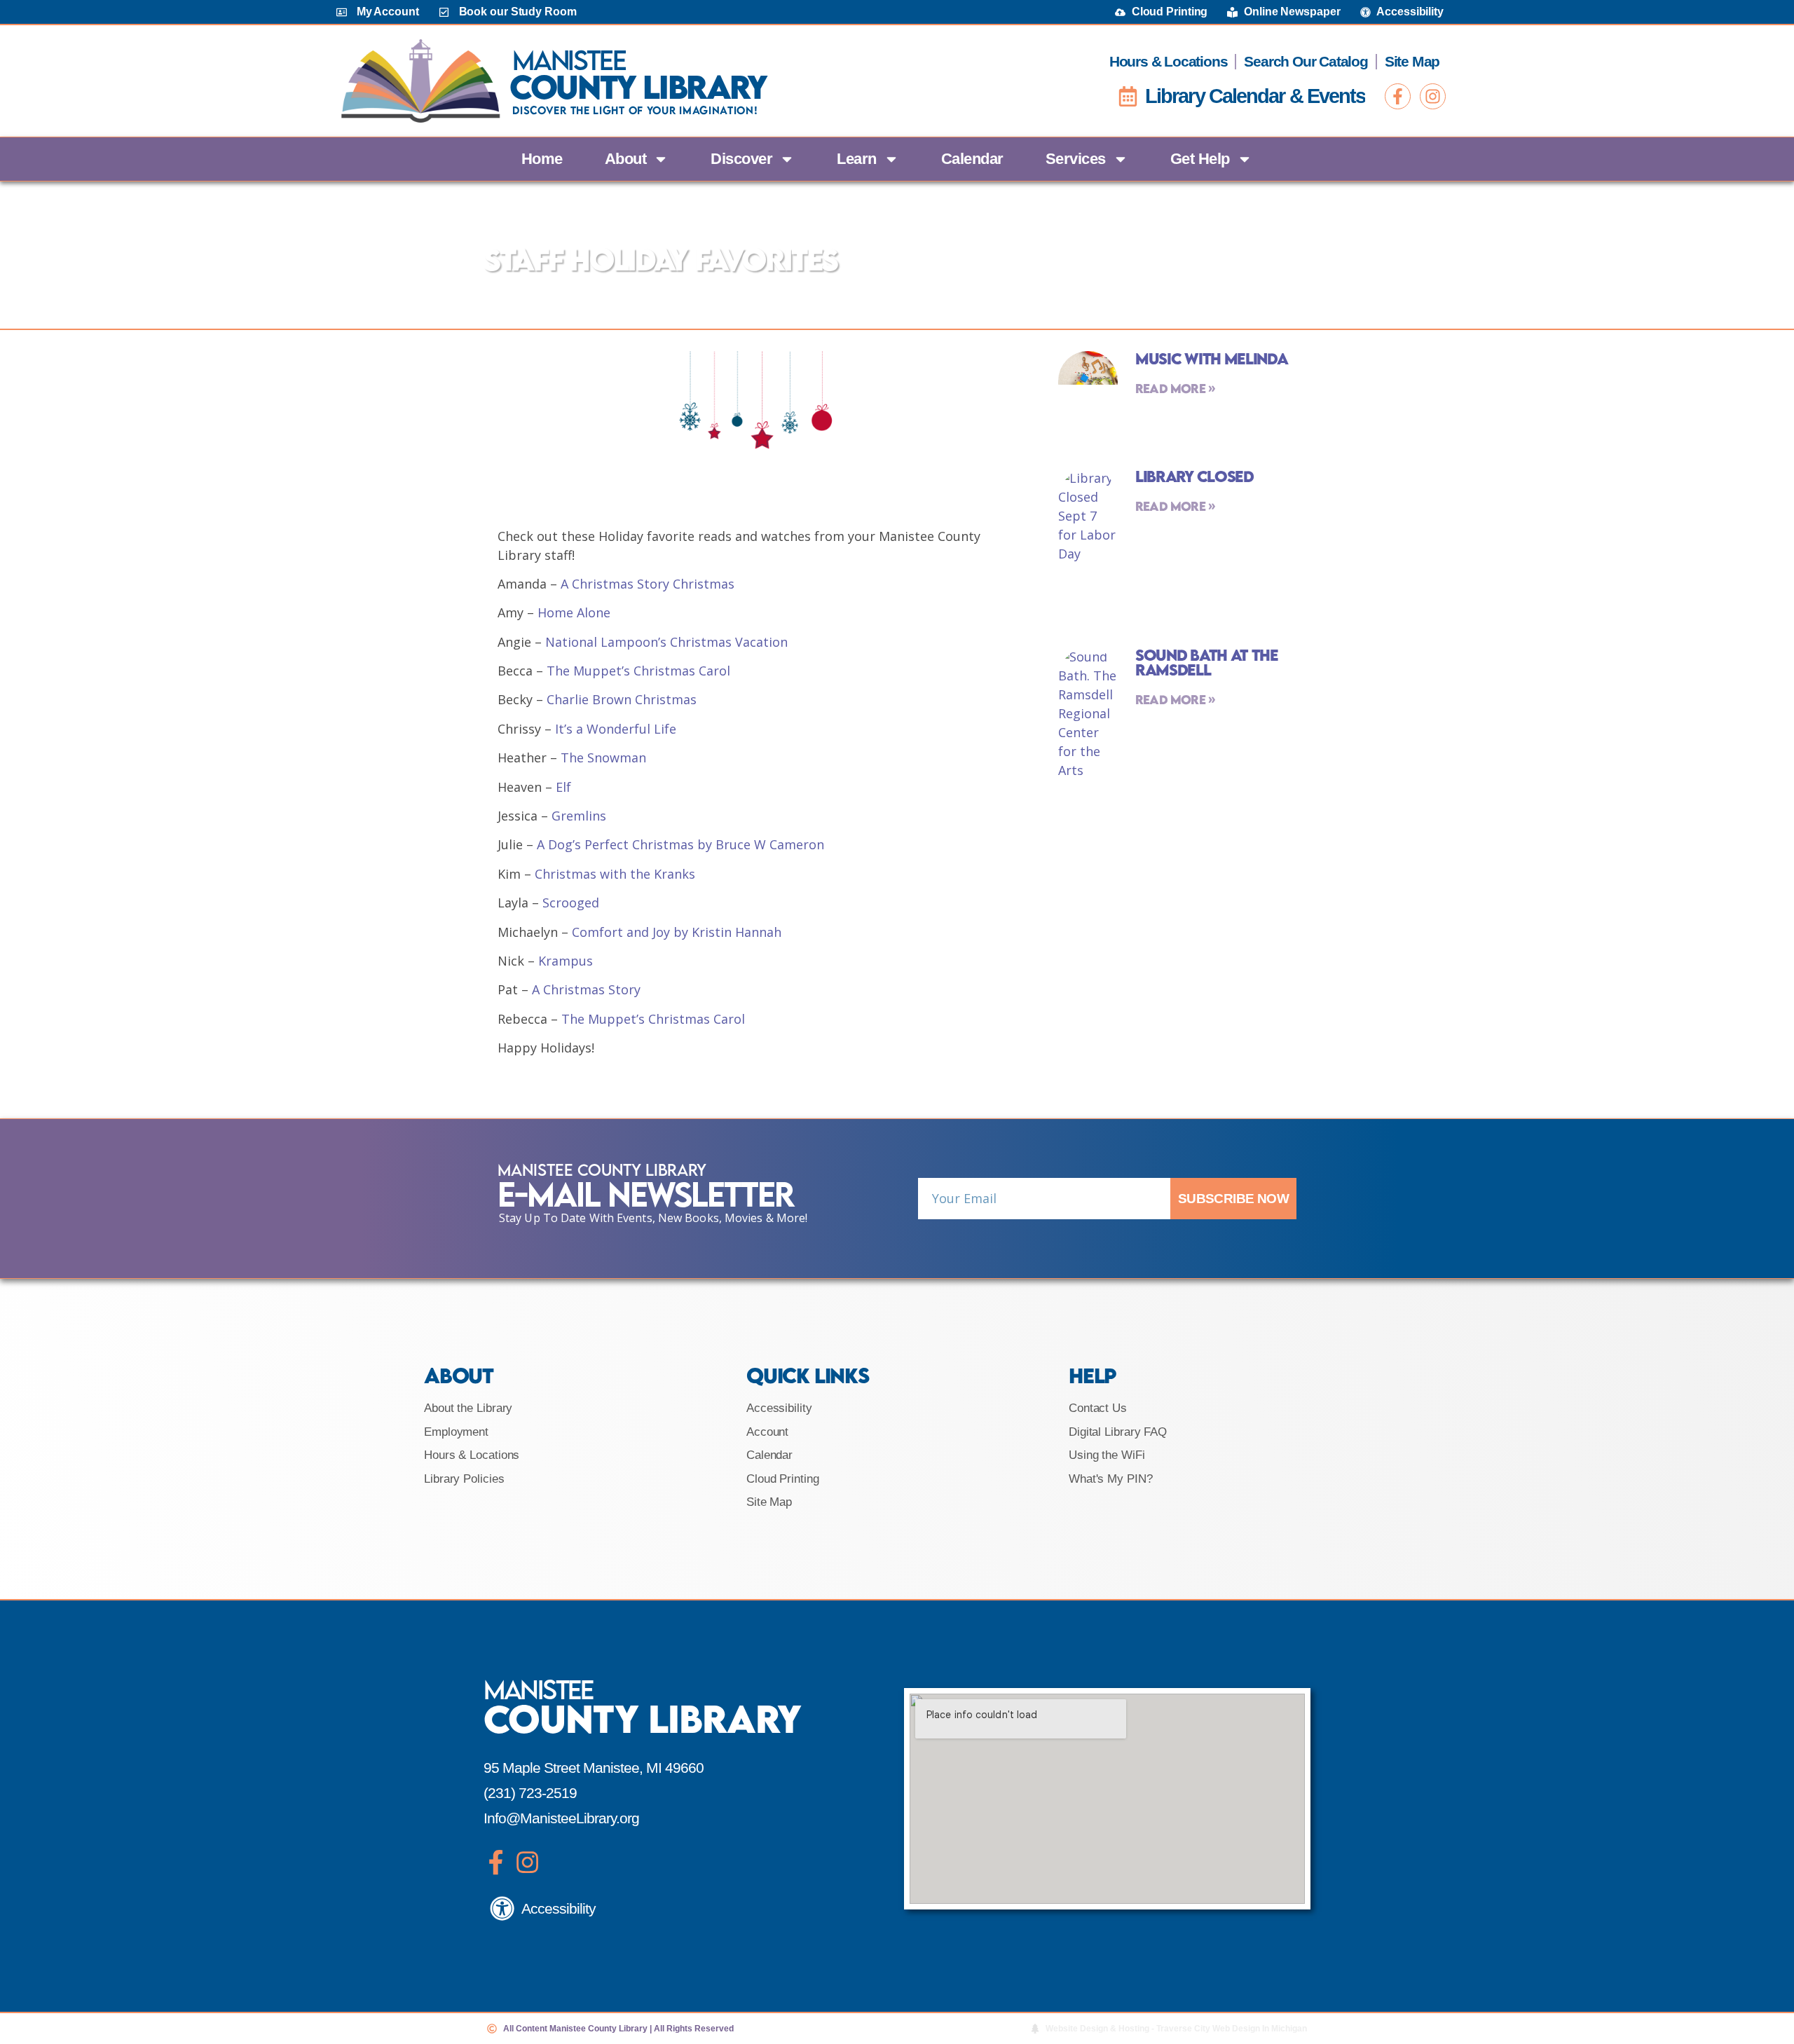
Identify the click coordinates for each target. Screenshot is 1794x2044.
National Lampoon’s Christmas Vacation (666, 642)
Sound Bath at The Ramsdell (1207, 662)
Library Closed (1194, 476)
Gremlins (579, 816)
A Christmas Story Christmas (648, 584)
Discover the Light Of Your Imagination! (635, 110)
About (626, 159)
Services (1076, 159)
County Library (638, 87)
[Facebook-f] (1398, 96)
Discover (741, 159)
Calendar (972, 159)
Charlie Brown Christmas (622, 699)
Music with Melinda (1212, 358)
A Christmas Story (586, 989)
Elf (563, 787)
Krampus (566, 961)
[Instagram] (1433, 96)
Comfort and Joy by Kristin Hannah (677, 932)
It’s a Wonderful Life (616, 729)
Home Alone (574, 612)
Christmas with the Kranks (615, 874)
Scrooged (571, 903)
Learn (857, 159)
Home (542, 159)
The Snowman (603, 757)
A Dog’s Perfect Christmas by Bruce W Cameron (680, 844)
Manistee (569, 60)
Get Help (1200, 159)
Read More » (1175, 389)
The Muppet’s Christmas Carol (638, 671)
